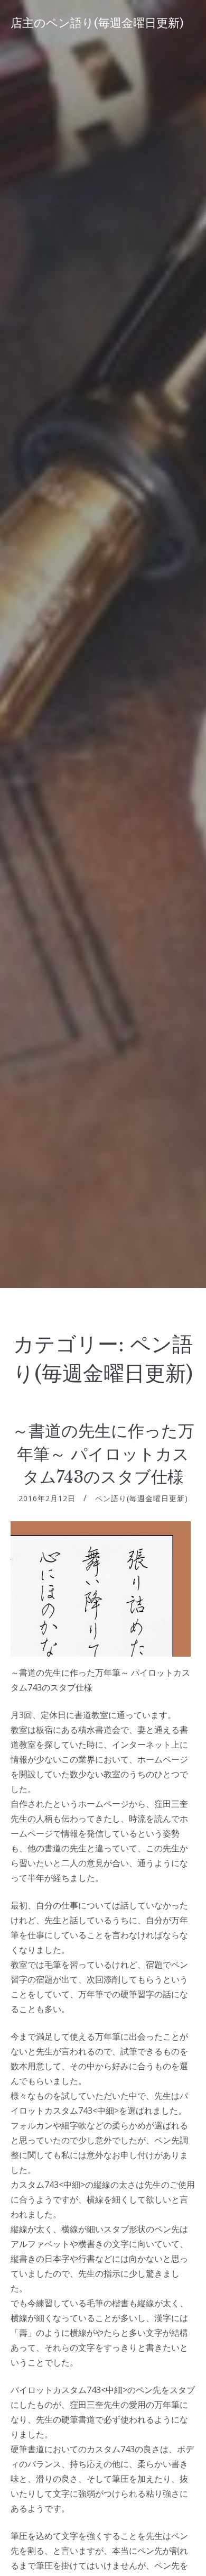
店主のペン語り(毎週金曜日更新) (97, 23)
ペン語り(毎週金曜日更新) (142, 1498)
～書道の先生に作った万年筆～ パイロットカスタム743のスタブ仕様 (103, 1454)
